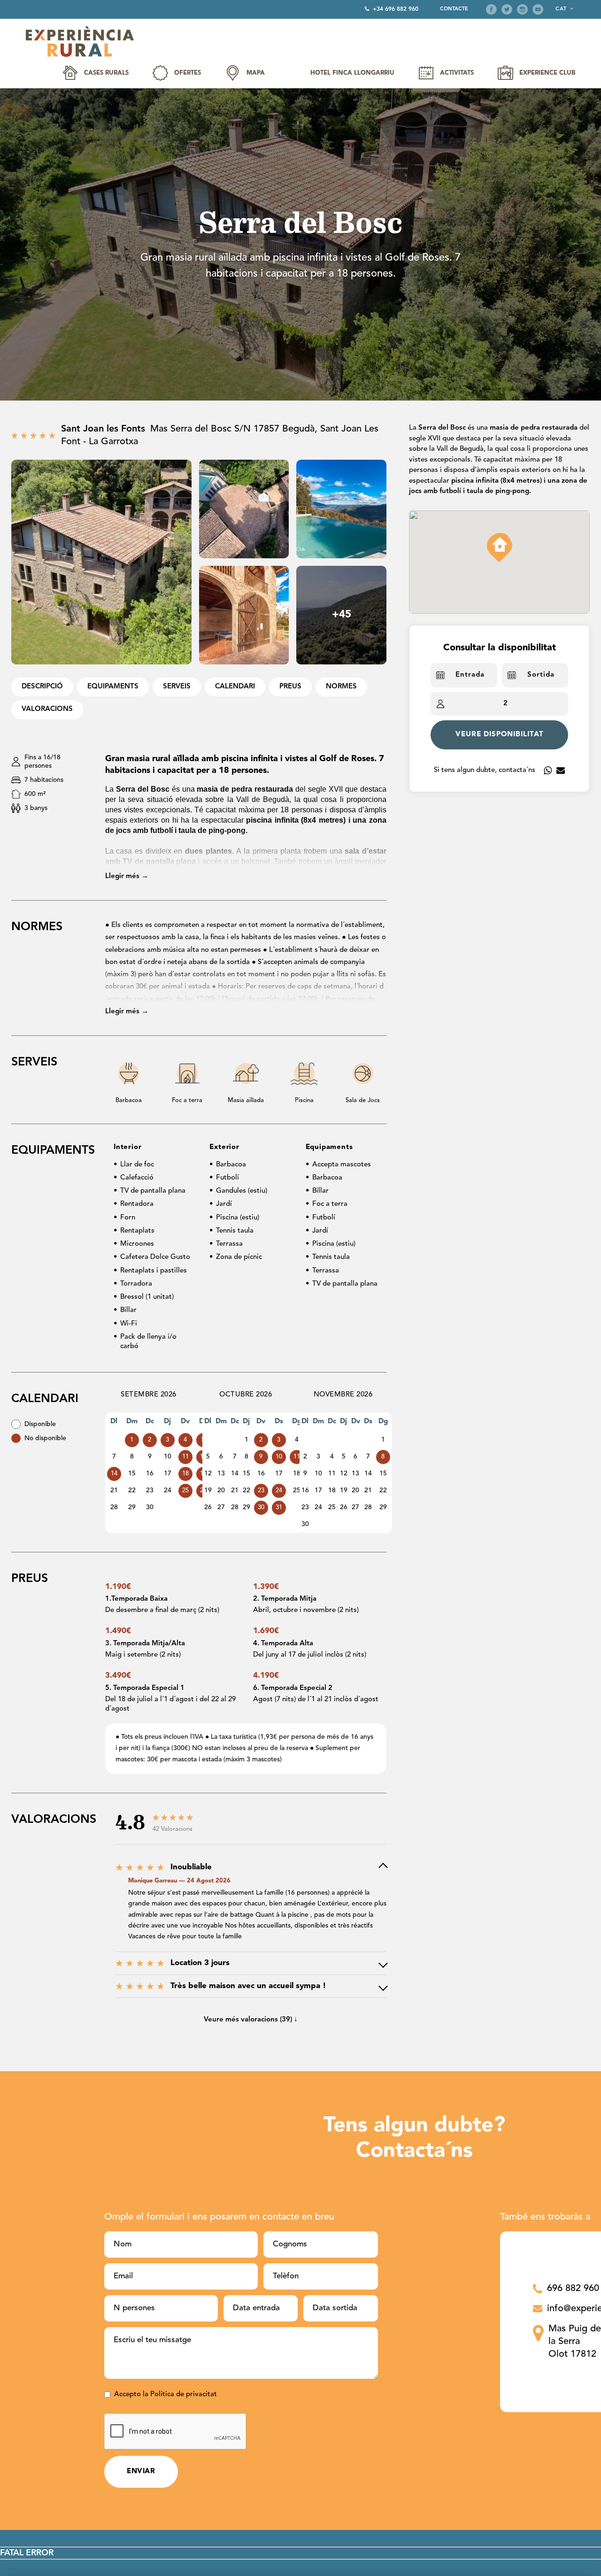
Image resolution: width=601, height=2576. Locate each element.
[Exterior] (101, 562)
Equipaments (113, 687)
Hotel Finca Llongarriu (352, 73)
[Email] (561, 771)
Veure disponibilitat (500, 735)
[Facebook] (491, 9)
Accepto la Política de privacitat (166, 2395)
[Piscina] (341, 509)
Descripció (42, 687)
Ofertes (188, 73)
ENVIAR (141, 2472)
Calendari (235, 687)
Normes (341, 687)
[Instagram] (522, 9)
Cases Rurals (106, 73)
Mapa (256, 73)
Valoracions (47, 709)
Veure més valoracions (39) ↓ (251, 2020)
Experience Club (547, 73)
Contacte (454, 9)
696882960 (548, 771)
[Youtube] (538, 9)
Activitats (457, 73)
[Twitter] (507, 9)
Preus (290, 687)
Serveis (177, 687)
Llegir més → (127, 876)
